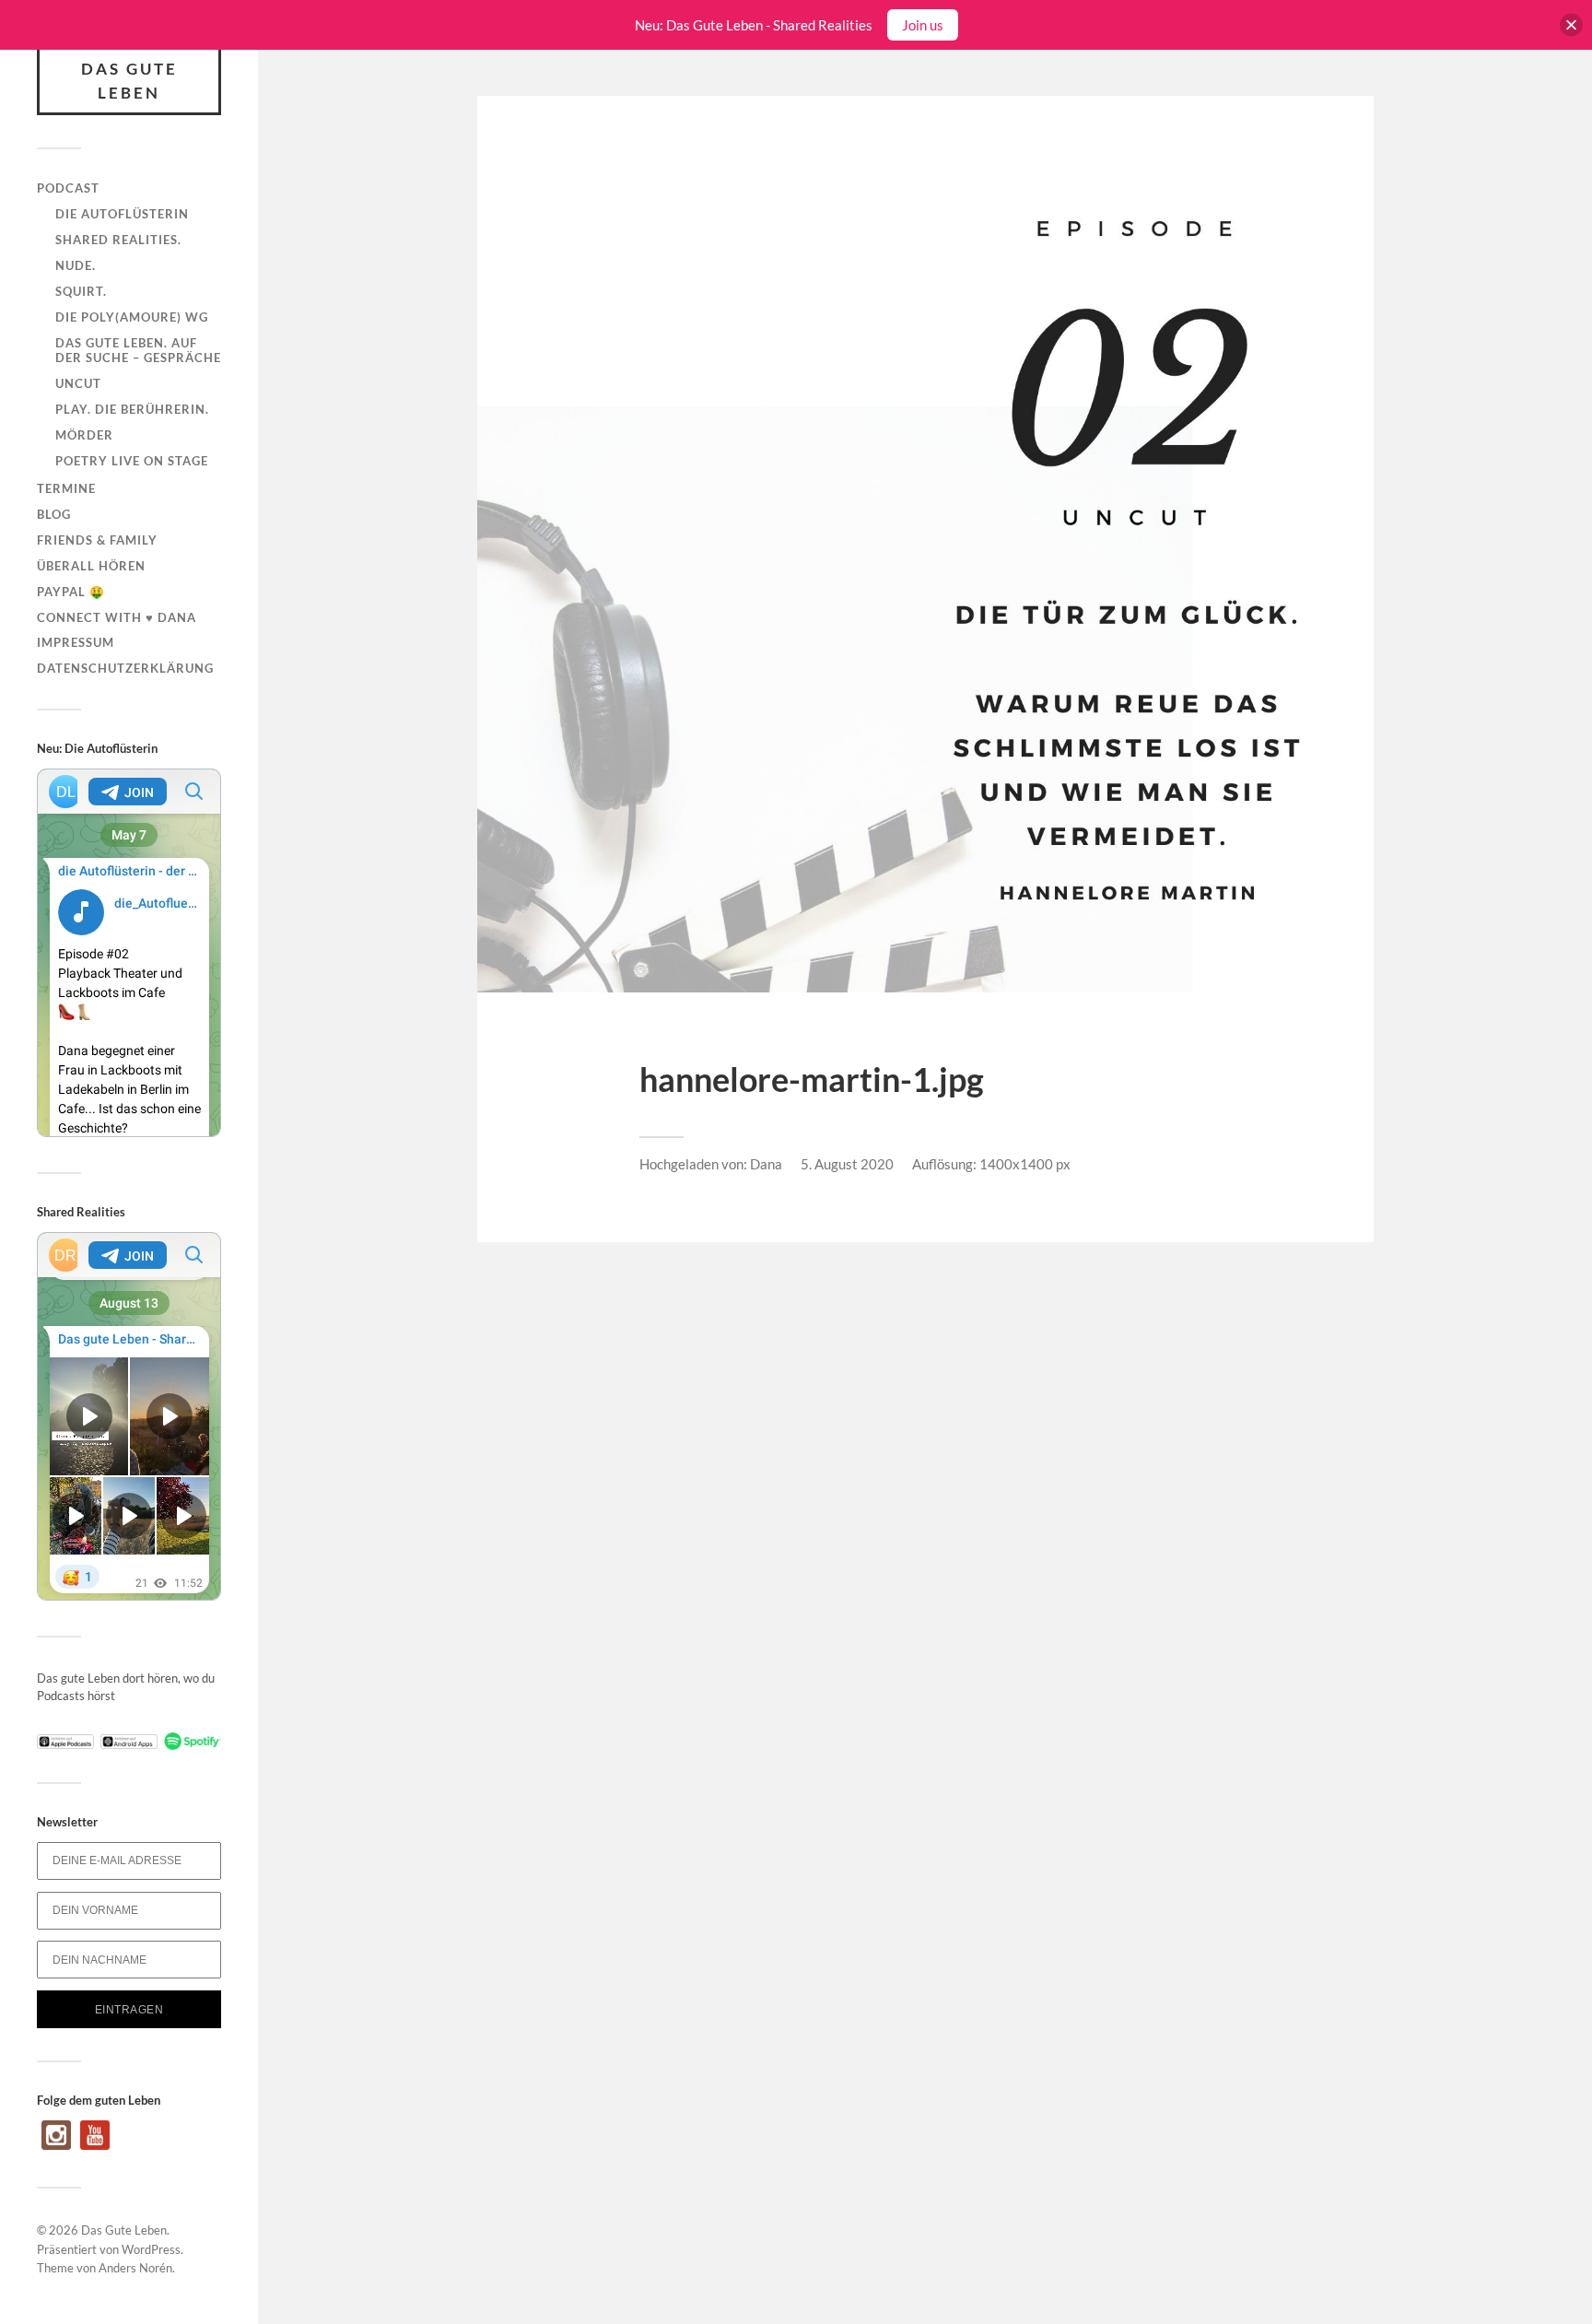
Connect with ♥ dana (117, 617)
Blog (54, 514)
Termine (66, 488)
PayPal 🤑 (71, 592)
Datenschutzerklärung (125, 668)
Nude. (76, 265)
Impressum (76, 642)
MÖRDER (84, 435)
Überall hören (91, 566)
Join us (923, 25)
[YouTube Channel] (95, 2145)
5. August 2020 (847, 1164)
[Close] (1571, 25)
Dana (766, 1164)
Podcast (68, 188)
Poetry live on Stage (132, 461)
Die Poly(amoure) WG (132, 317)
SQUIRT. (81, 291)
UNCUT (78, 383)
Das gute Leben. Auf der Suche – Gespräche (138, 350)
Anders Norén (135, 2268)
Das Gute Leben (129, 81)
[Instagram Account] (56, 2145)
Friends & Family (97, 540)
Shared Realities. (118, 240)
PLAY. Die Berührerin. (132, 409)
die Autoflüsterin (122, 214)
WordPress (151, 2249)
